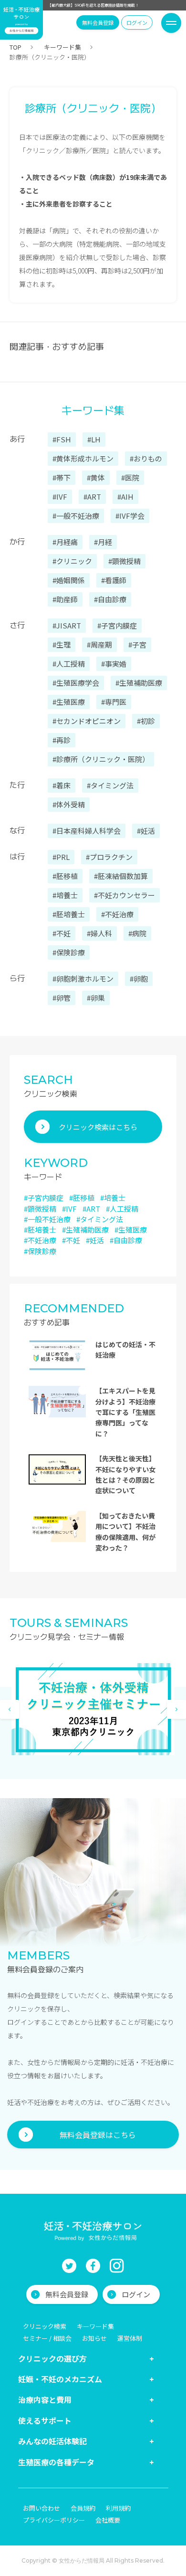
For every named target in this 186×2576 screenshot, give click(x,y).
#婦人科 (99, 933)
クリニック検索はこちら (98, 1127)
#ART (92, 497)
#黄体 (96, 477)
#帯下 (62, 477)
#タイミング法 (110, 785)
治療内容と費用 (45, 2399)
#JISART (67, 625)
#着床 (62, 785)
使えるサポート (45, 2420)
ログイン (137, 22)
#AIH (125, 497)
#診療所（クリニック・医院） (101, 759)
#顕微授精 (124, 561)
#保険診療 (69, 952)
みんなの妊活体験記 (52, 2441)
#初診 (146, 721)
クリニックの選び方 (52, 2358)
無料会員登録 (98, 22)
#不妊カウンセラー (124, 895)
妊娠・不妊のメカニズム (60, 2379)
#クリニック (72, 561)
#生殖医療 (69, 702)
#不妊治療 (117, 914)
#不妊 (62, 933)
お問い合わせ (41, 2508)
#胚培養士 (69, 914)
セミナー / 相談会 (47, 2338)
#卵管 (62, 998)
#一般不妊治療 (76, 516)
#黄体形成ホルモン (83, 458)
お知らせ (94, 2338)
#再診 (62, 740)
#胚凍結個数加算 (121, 876)
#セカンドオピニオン (87, 721)
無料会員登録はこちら (98, 2135)
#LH (94, 439)
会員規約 (83, 2508)
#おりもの (146, 458)
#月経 (103, 542)
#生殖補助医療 (139, 683)
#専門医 (114, 702)
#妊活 (146, 831)
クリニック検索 (45, 2326)
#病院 (137, 933)
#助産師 (65, 599)
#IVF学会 (130, 516)
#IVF (60, 497)
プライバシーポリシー (54, 2520)
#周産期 (99, 644)
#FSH (62, 439)
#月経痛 (65, 542)
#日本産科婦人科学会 (87, 831)
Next (176, 1709)
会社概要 (108, 2520)
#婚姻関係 (69, 580)
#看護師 (114, 580)
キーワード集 (62, 47)
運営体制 (130, 2338)
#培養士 (65, 895)
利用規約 (118, 2508)
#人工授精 (69, 664)
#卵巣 (96, 998)
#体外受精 (69, 804)
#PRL (61, 857)
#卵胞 (139, 979)
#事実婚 (114, 664)
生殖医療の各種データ (56, 2462)
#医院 (130, 477)
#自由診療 (110, 599)
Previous (10, 1709)
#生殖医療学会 (76, 683)
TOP (15, 47)
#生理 (62, 644)
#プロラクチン (109, 857)
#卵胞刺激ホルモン (83, 979)
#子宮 (137, 644)
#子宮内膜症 (117, 625)
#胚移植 (65, 876)
